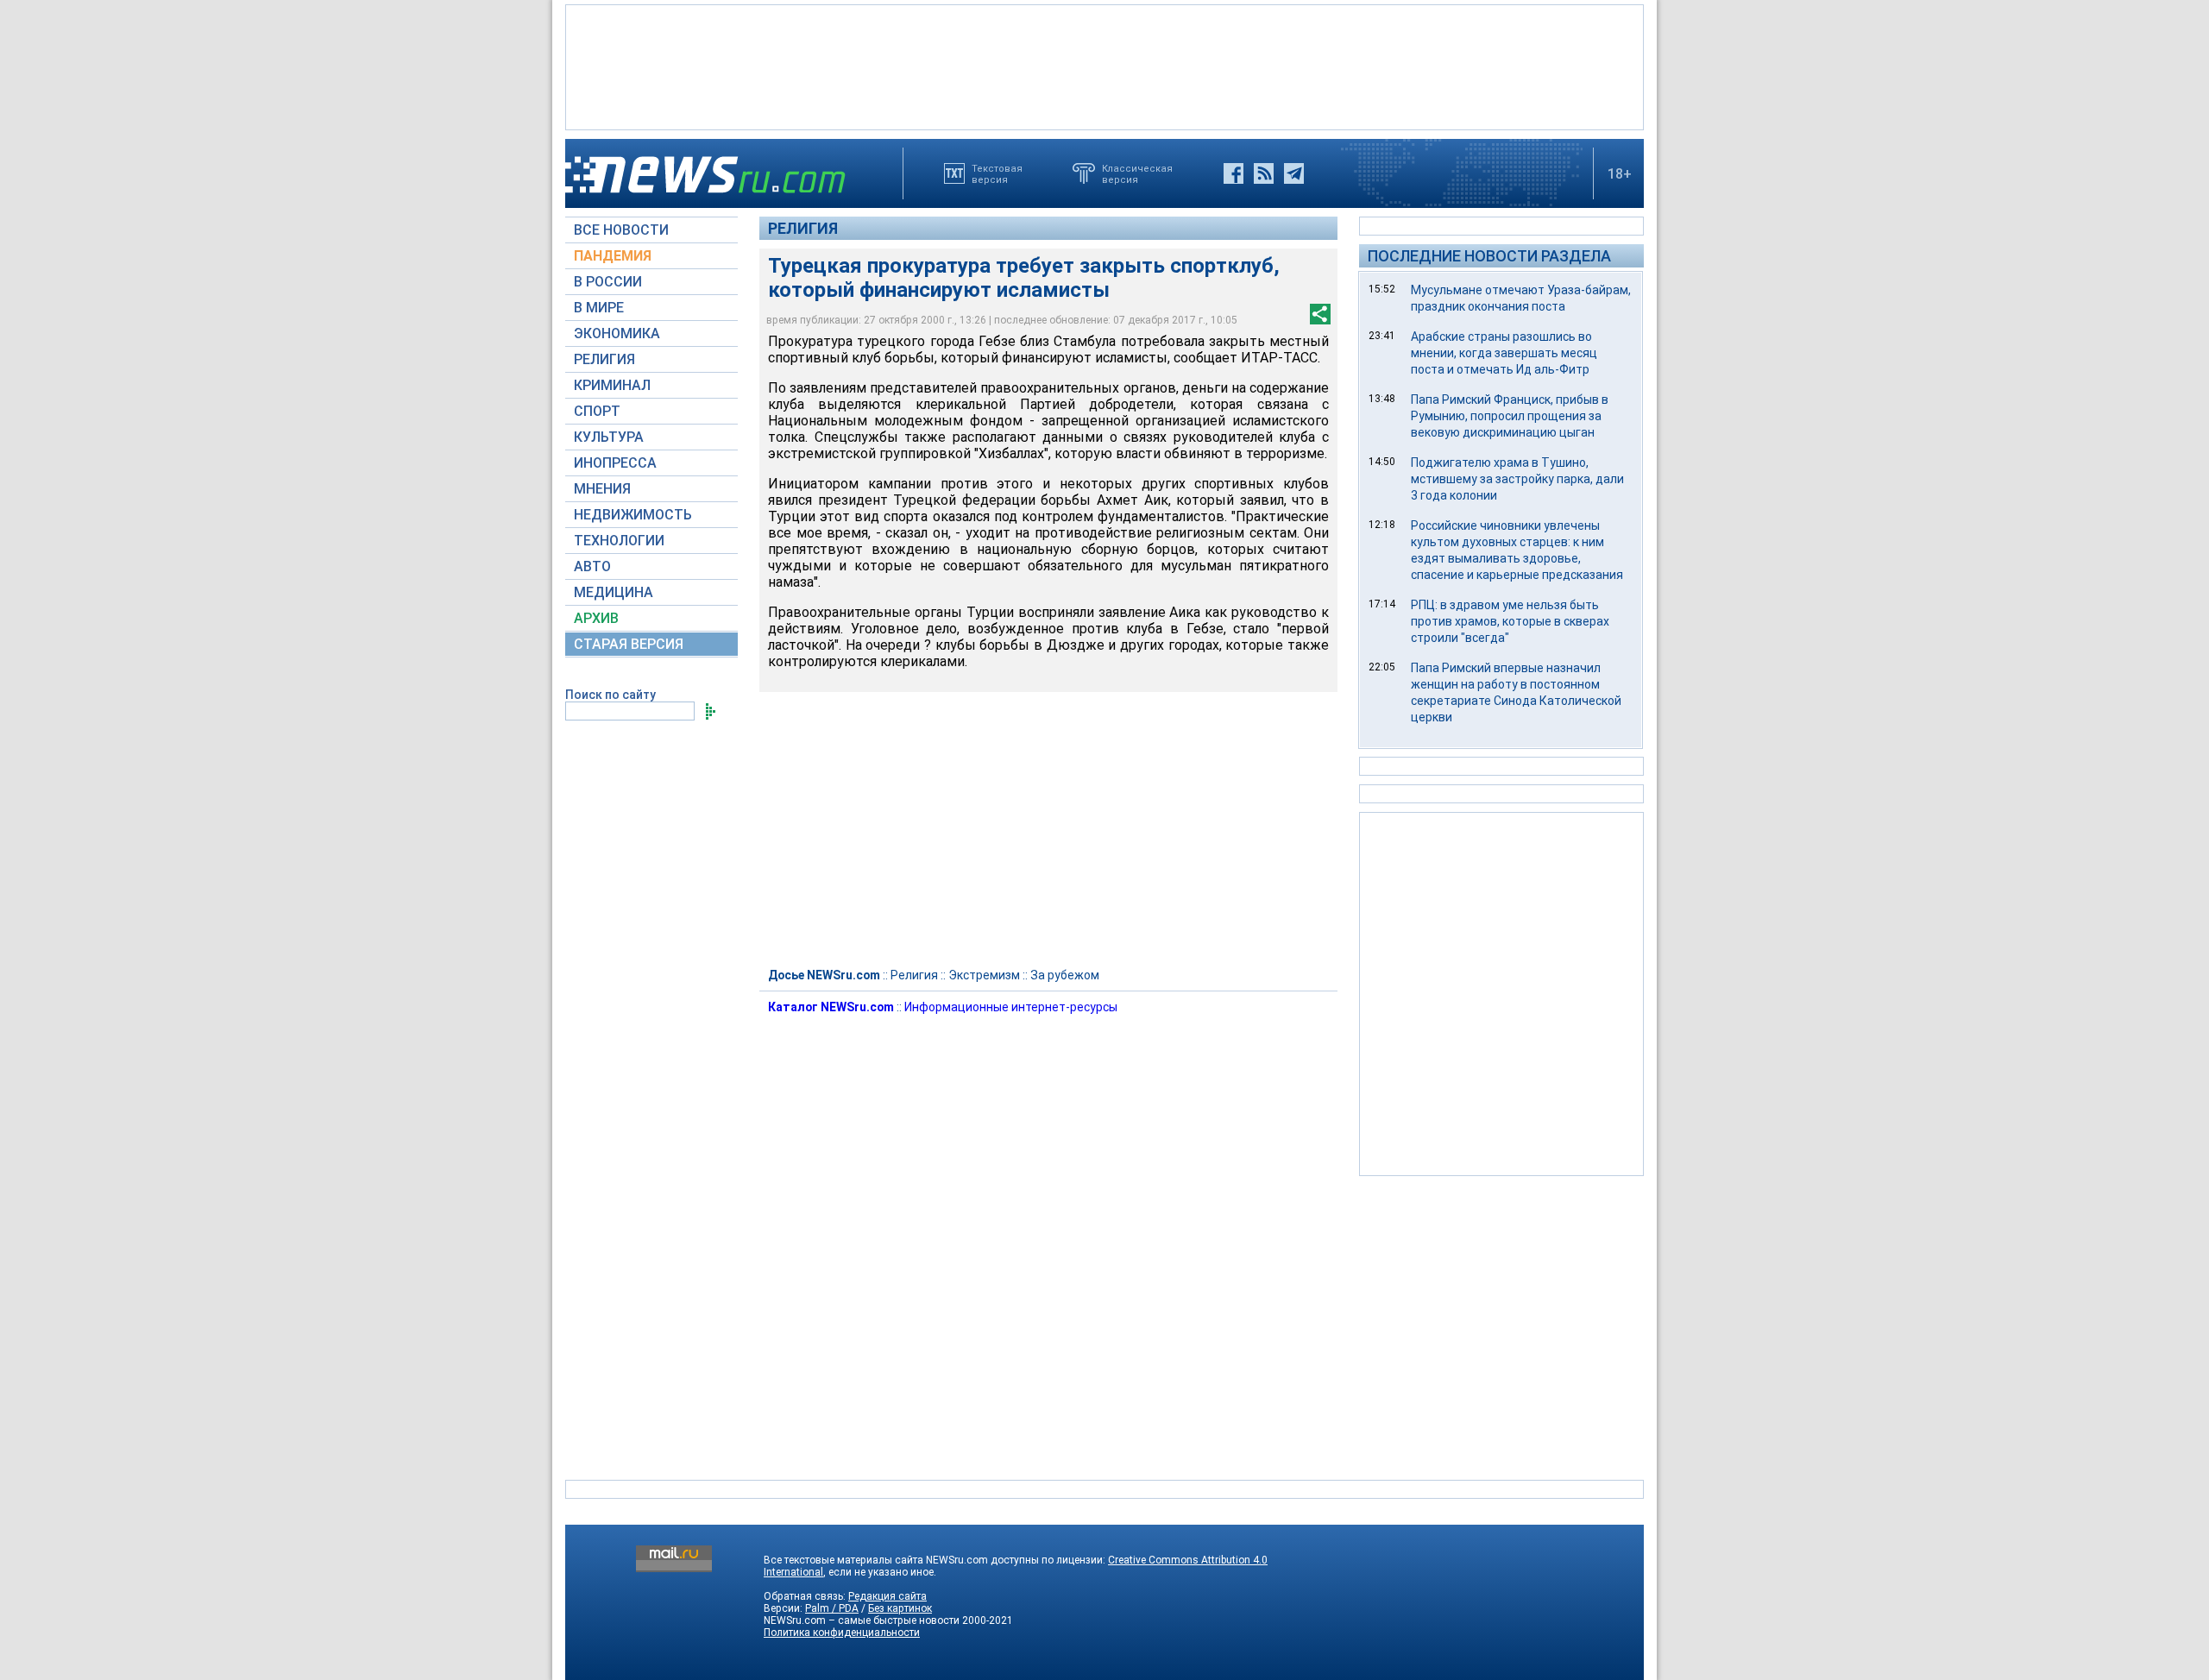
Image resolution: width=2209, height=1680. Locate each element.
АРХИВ (596, 618)
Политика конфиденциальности (842, 1633)
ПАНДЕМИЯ (613, 256)
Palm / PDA (832, 1608)
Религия (803, 228)
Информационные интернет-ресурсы (1011, 1007)
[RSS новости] (1264, 173)
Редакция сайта (887, 1596)
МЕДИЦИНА (614, 592)
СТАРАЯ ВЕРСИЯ (629, 644)
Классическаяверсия (1137, 173)
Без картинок (900, 1608)
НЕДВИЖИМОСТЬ (633, 515)
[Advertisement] (1104, 66)
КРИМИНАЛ (612, 385)
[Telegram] (1294, 173)
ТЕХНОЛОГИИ (619, 541)
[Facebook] (1234, 173)
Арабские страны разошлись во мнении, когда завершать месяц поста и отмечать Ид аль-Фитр (1504, 353)
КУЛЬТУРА (609, 437)
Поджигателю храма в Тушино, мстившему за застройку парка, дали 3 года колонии (1517, 479)
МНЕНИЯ (602, 489)
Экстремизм (984, 975)
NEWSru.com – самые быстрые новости (862, 1620)
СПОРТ (597, 411)
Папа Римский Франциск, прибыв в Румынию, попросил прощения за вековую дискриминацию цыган (1510, 416)
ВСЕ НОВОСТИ (621, 230)
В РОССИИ (608, 282)
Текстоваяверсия (997, 173)
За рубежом (1065, 975)
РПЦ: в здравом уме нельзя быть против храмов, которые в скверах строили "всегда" (1510, 621)
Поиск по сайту (610, 695)
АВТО (592, 566)
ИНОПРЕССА (615, 463)
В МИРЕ (599, 308)
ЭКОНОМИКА (617, 333)
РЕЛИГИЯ (604, 359)
